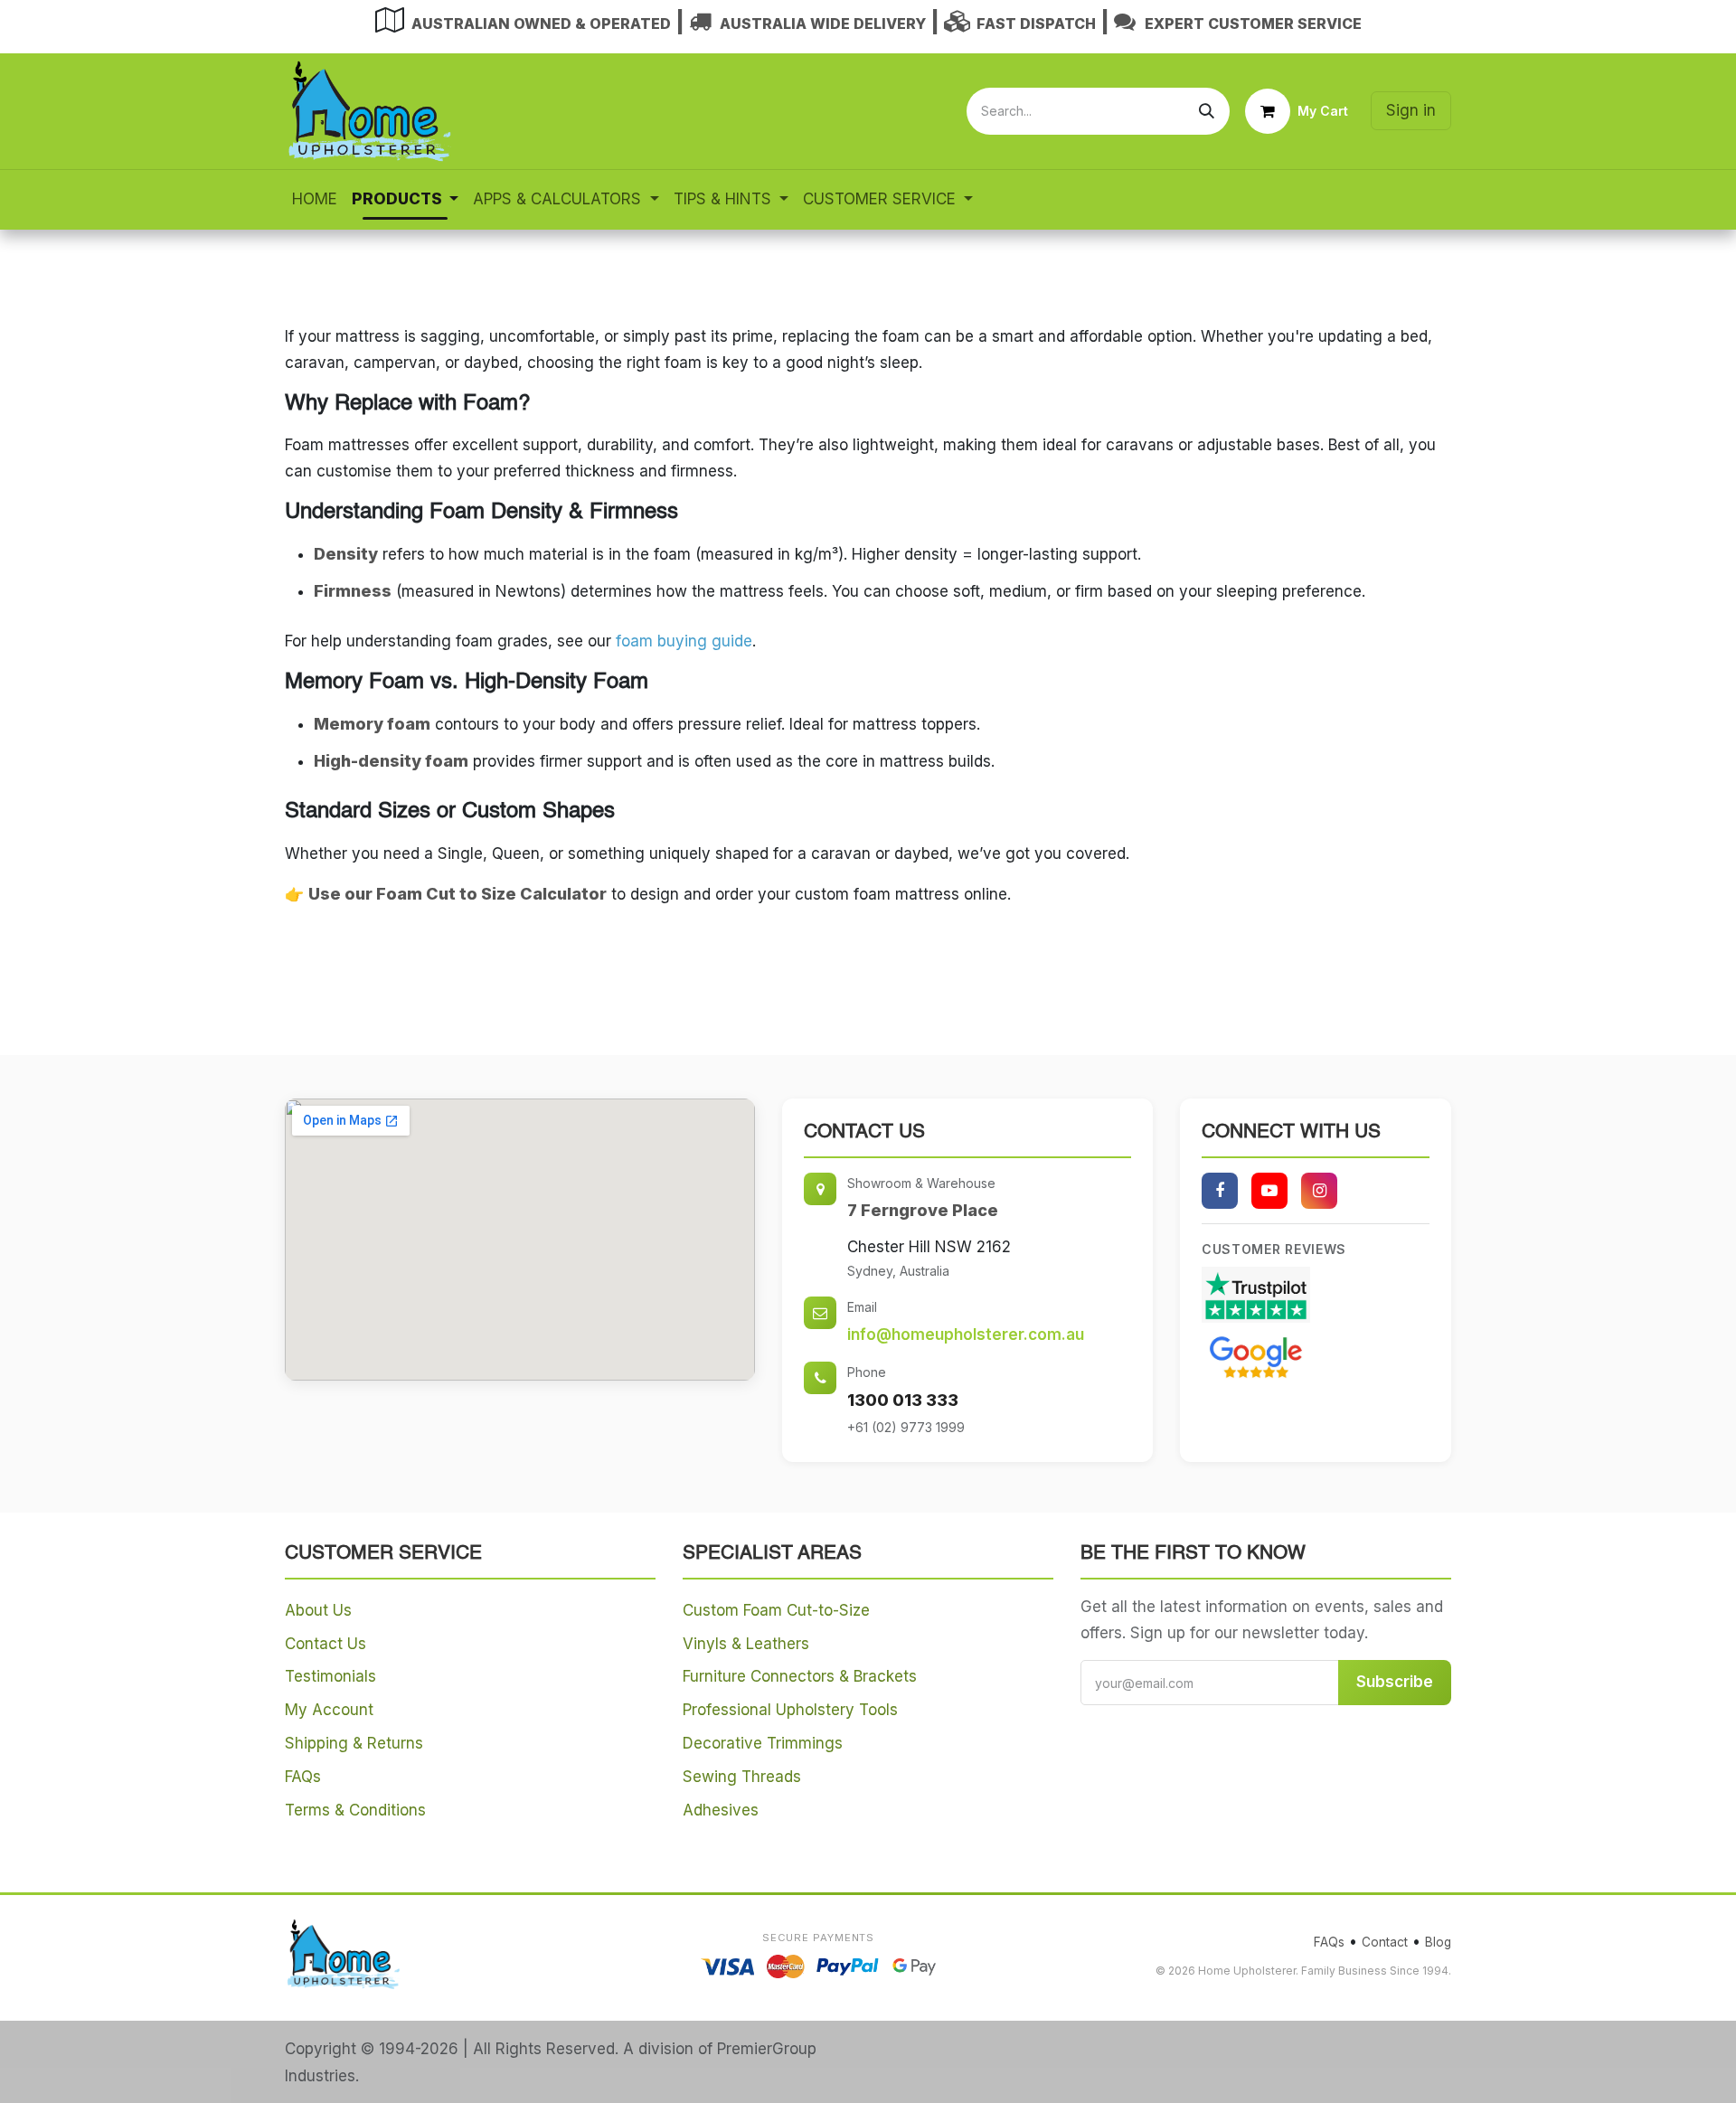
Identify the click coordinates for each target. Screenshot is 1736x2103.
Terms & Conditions (355, 1810)
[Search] (1207, 111)
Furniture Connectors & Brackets (800, 1676)
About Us (318, 1610)
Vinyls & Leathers (746, 1644)
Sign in (1411, 110)
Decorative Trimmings (763, 1743)
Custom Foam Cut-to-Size (776, 1610)
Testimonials (330, 1676)
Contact (1385, 1942)
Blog (1438, 1942)
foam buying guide (684, 641)
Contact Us (325, 1644)
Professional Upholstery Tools (790, 1710)
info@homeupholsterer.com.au (966, 1334)
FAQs (303, 1777)
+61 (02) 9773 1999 (906, 1427)
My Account (329, 1710)
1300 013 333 (903, 1400)
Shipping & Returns (354, 1743)
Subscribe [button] (1395, 1682)
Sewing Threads (742, 1777)
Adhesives (721, 1810)
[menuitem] (315, 199)
